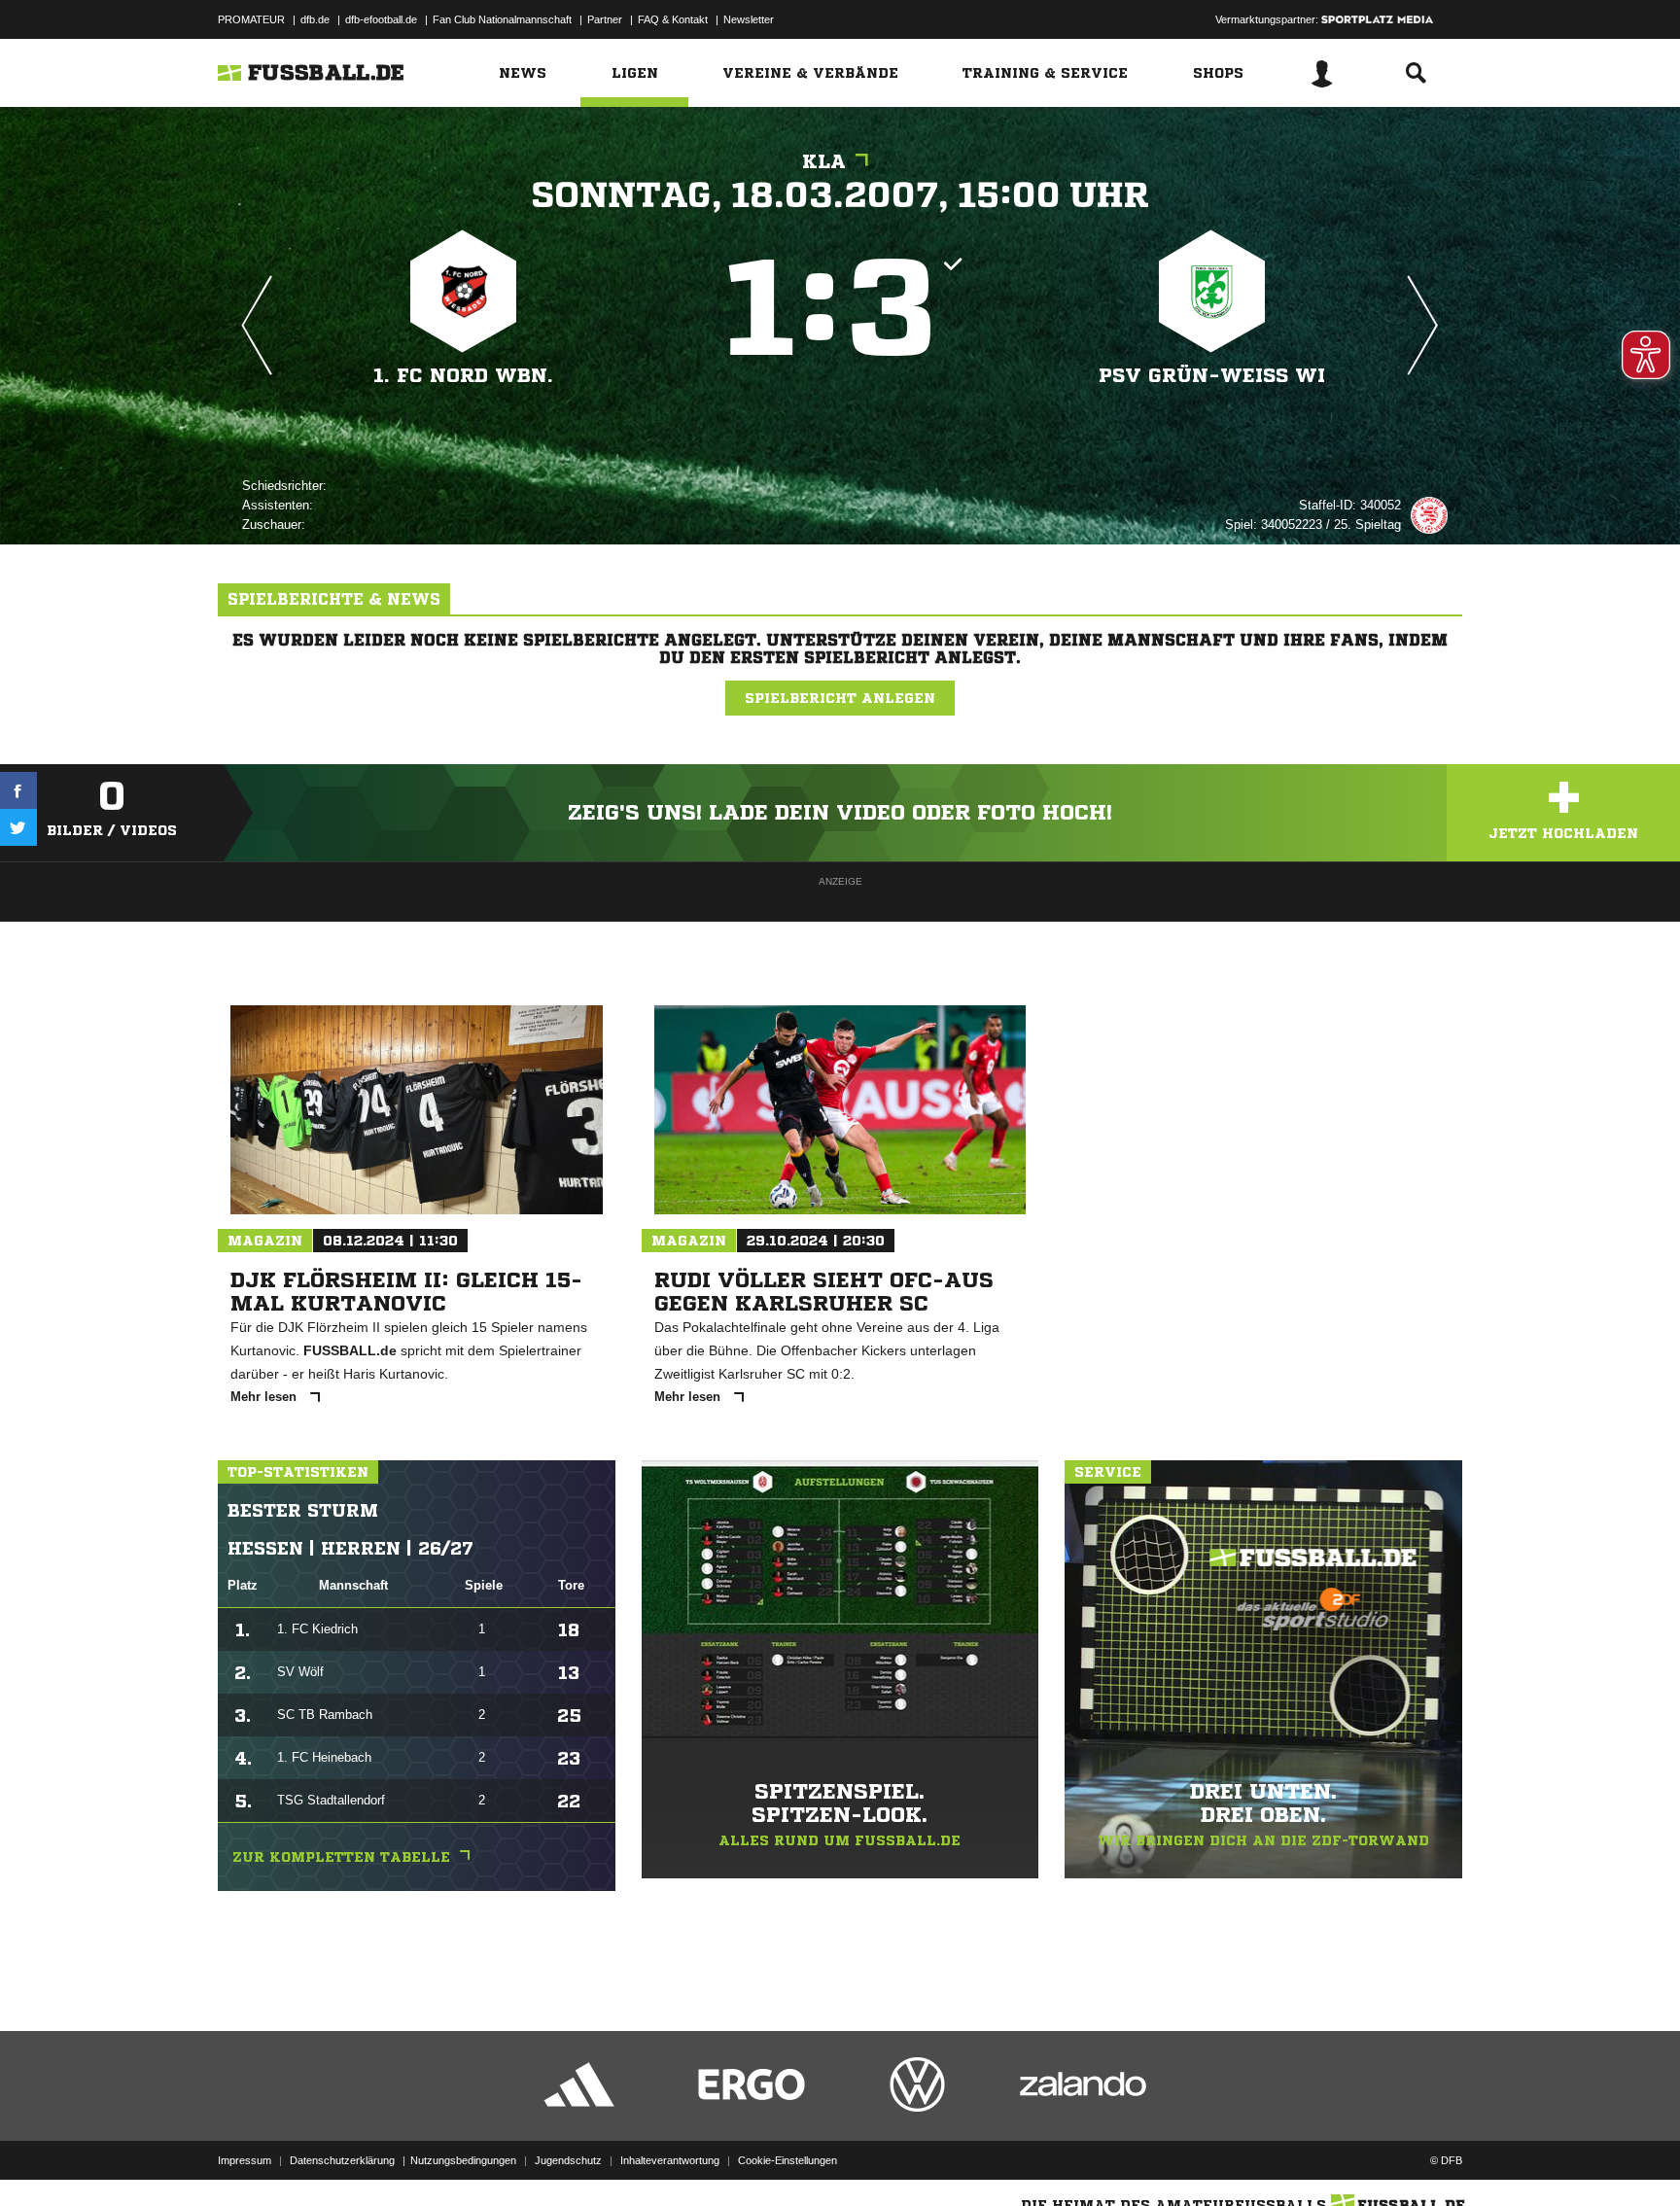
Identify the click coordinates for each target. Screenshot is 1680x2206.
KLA (824, 162)
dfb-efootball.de (381, 19)
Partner (605, 19)
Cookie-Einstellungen (787, 2160)
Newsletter (749, 19)
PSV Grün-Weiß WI (1212, 376)
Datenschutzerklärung (342, 2160)
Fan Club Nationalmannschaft (502, 19)
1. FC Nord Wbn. (463, 376)
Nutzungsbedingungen (463, 2160)
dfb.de (315, 19)
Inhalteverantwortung (670, 2160)
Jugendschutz (568, 2160)
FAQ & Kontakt (673, 19)
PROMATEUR (251, 19)
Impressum (245, 2160)
